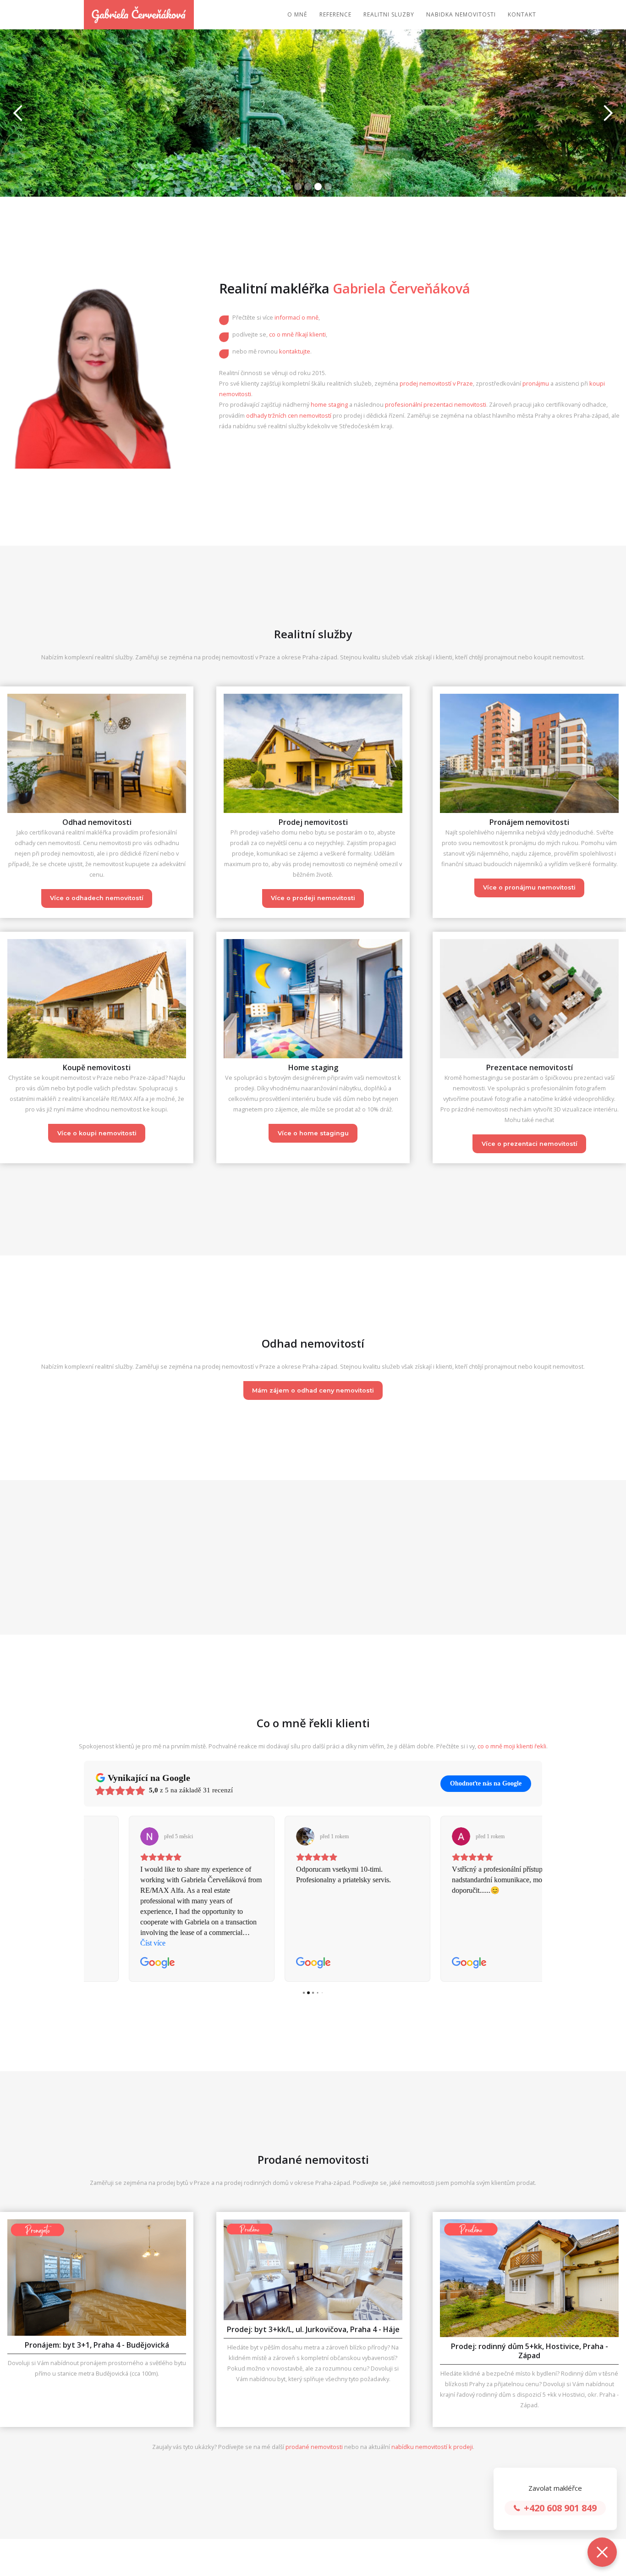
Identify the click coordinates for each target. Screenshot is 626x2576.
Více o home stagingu (313, 1133)
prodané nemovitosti (315, 2447)
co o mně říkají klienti (297, 334)
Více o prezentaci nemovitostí (530, 1144)
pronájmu (536, 383)
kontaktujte (295, 351)
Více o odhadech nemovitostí (97, 898)
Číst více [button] (420, 1943)
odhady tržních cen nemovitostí (289, 415)
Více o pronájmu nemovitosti (529, 887)
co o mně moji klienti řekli (512, 1746)
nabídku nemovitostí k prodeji (432, 2447)
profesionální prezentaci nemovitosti (436, 404)
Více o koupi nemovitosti (97, 1133)
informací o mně (297, 317)
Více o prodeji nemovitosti (313, 898)
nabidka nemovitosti (461, 14)
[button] (18, 113)
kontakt (522, 14)
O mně (297, 14)
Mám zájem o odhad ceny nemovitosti (313, 1390)
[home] (139, 15)
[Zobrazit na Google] (105, 1836)
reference (335, 14)
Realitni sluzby (389, 14)
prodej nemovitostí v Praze (436, 383)
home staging (329, 404)
